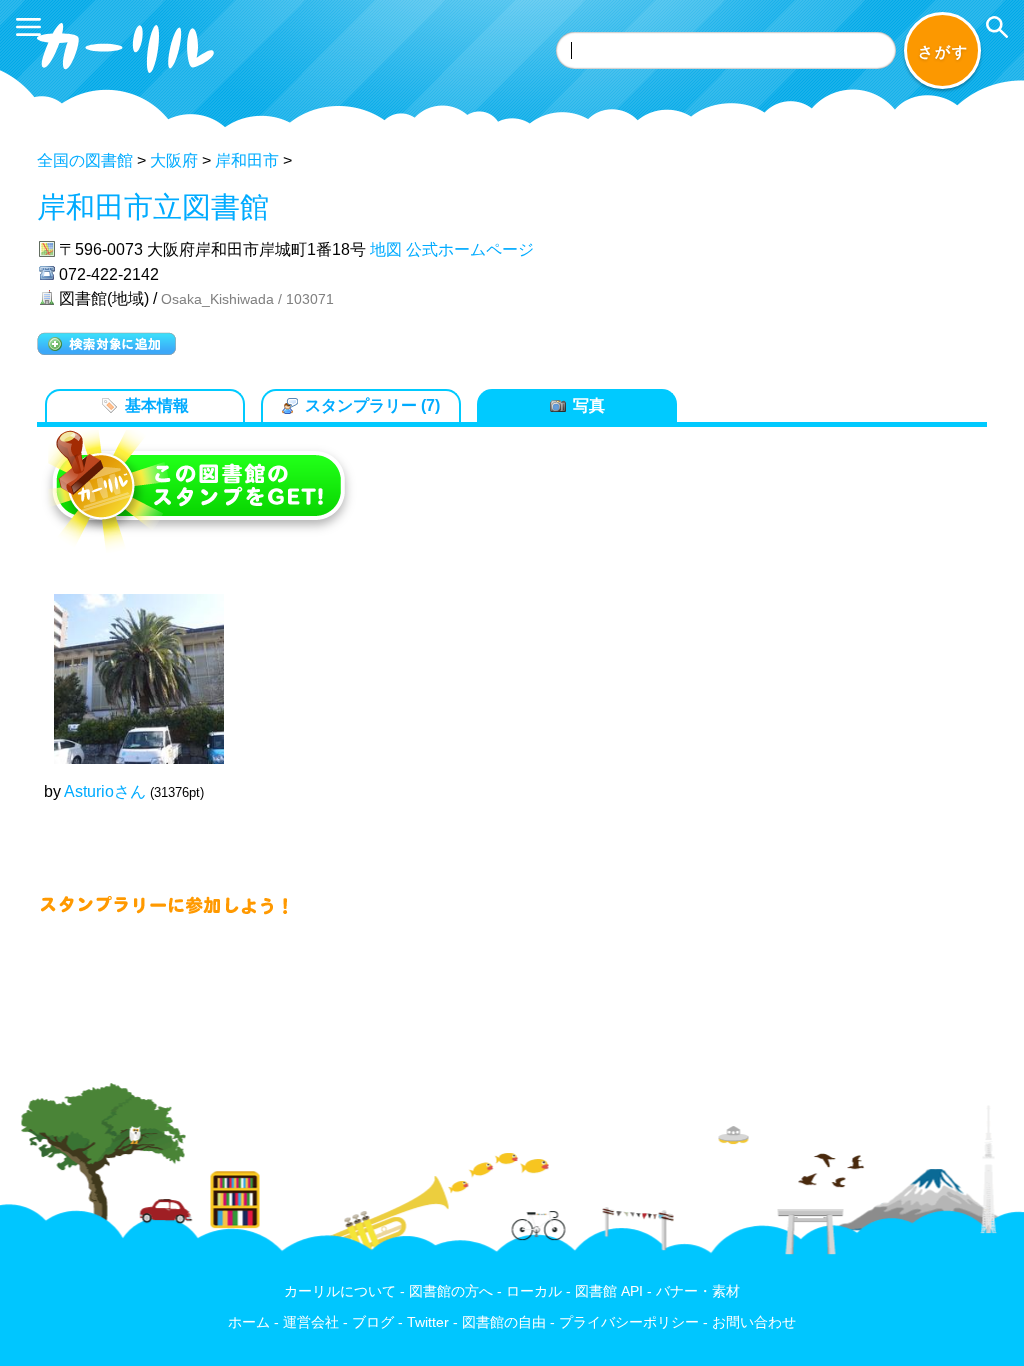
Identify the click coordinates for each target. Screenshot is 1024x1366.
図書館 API (609, 1291)
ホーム (249, 1322)
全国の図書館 (85, 160)
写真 (589, 405)
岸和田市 (247, 160)
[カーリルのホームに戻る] (128, 76)
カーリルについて (340, 1291)
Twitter (428, 1322)
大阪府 (174, 160)
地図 (386, 249)
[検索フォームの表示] (997, 27)
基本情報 (157, 405)
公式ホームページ (470, 249)
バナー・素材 (698, 1291)
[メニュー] (28, 27)
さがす (943, 51)
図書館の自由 (504, 1322)
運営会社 (311, 1322)
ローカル (534, 1291)
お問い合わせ (754, 1322)
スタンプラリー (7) (372, 405)
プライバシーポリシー (629, 1322)
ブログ (373, 1322)
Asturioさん (105, 791)
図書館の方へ (451, 1291)
